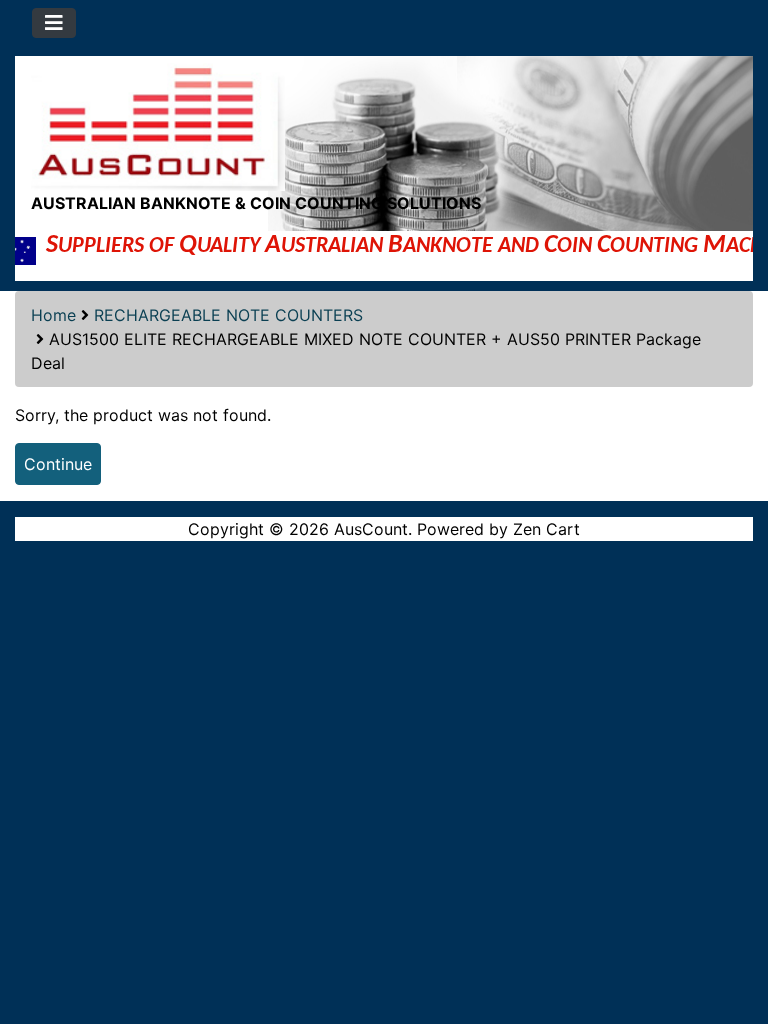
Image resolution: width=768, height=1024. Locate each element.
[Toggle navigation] (54, 23)
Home (53, 315)
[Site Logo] (384, 123)
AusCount (371, 529)
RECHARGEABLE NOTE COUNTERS (228, 315)
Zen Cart (546, 529)
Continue (58, 464)
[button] (731, 925)
